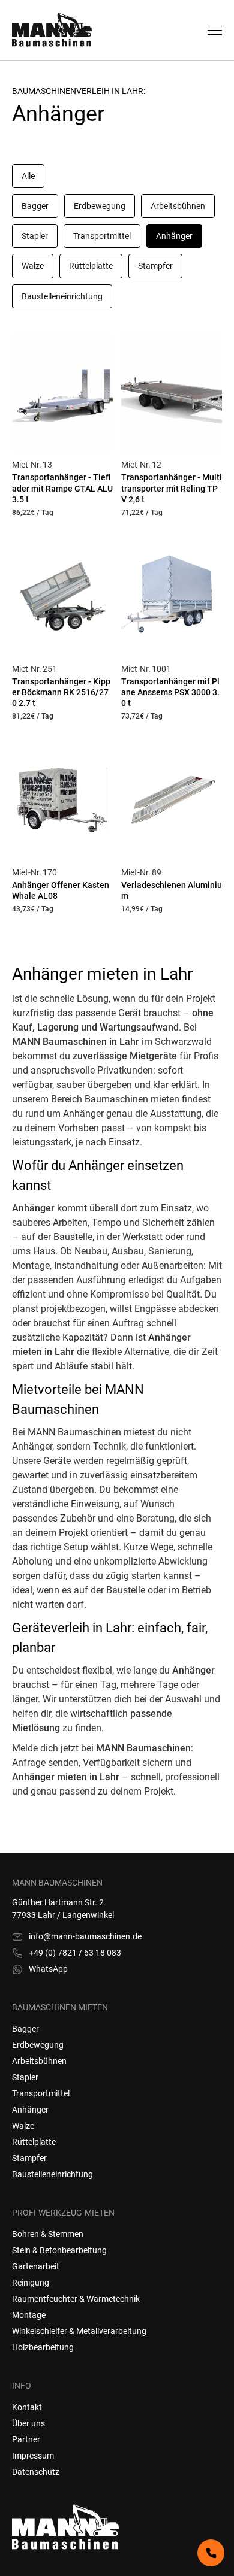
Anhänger (30, 2110)
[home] (79, 31)
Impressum (33, 2456)
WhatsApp (48, 1969)
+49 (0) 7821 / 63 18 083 (75, 1953)
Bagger (25, 2029)
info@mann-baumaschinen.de (85, 1936)
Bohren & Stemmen (48, 2234)
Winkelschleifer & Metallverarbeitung (79, 2331)
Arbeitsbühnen (39, 2061)
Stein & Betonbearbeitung (59, 2250)
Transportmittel (41, 2093)
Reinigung (31, 2283)
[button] (215, 30)
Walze (23, 2126)
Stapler (25, 2077)
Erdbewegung (38, 2045)
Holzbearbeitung (43, 2347)
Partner (26, 2439)
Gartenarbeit (36, 2266)
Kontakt (27, 2407)
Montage (29, 2315)
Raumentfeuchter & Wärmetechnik (76, 2299)
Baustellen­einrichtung (52, 2174)
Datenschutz (36, 2472)
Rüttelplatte (34, 2142)
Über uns (28, 2423)
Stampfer (29, 2158)
